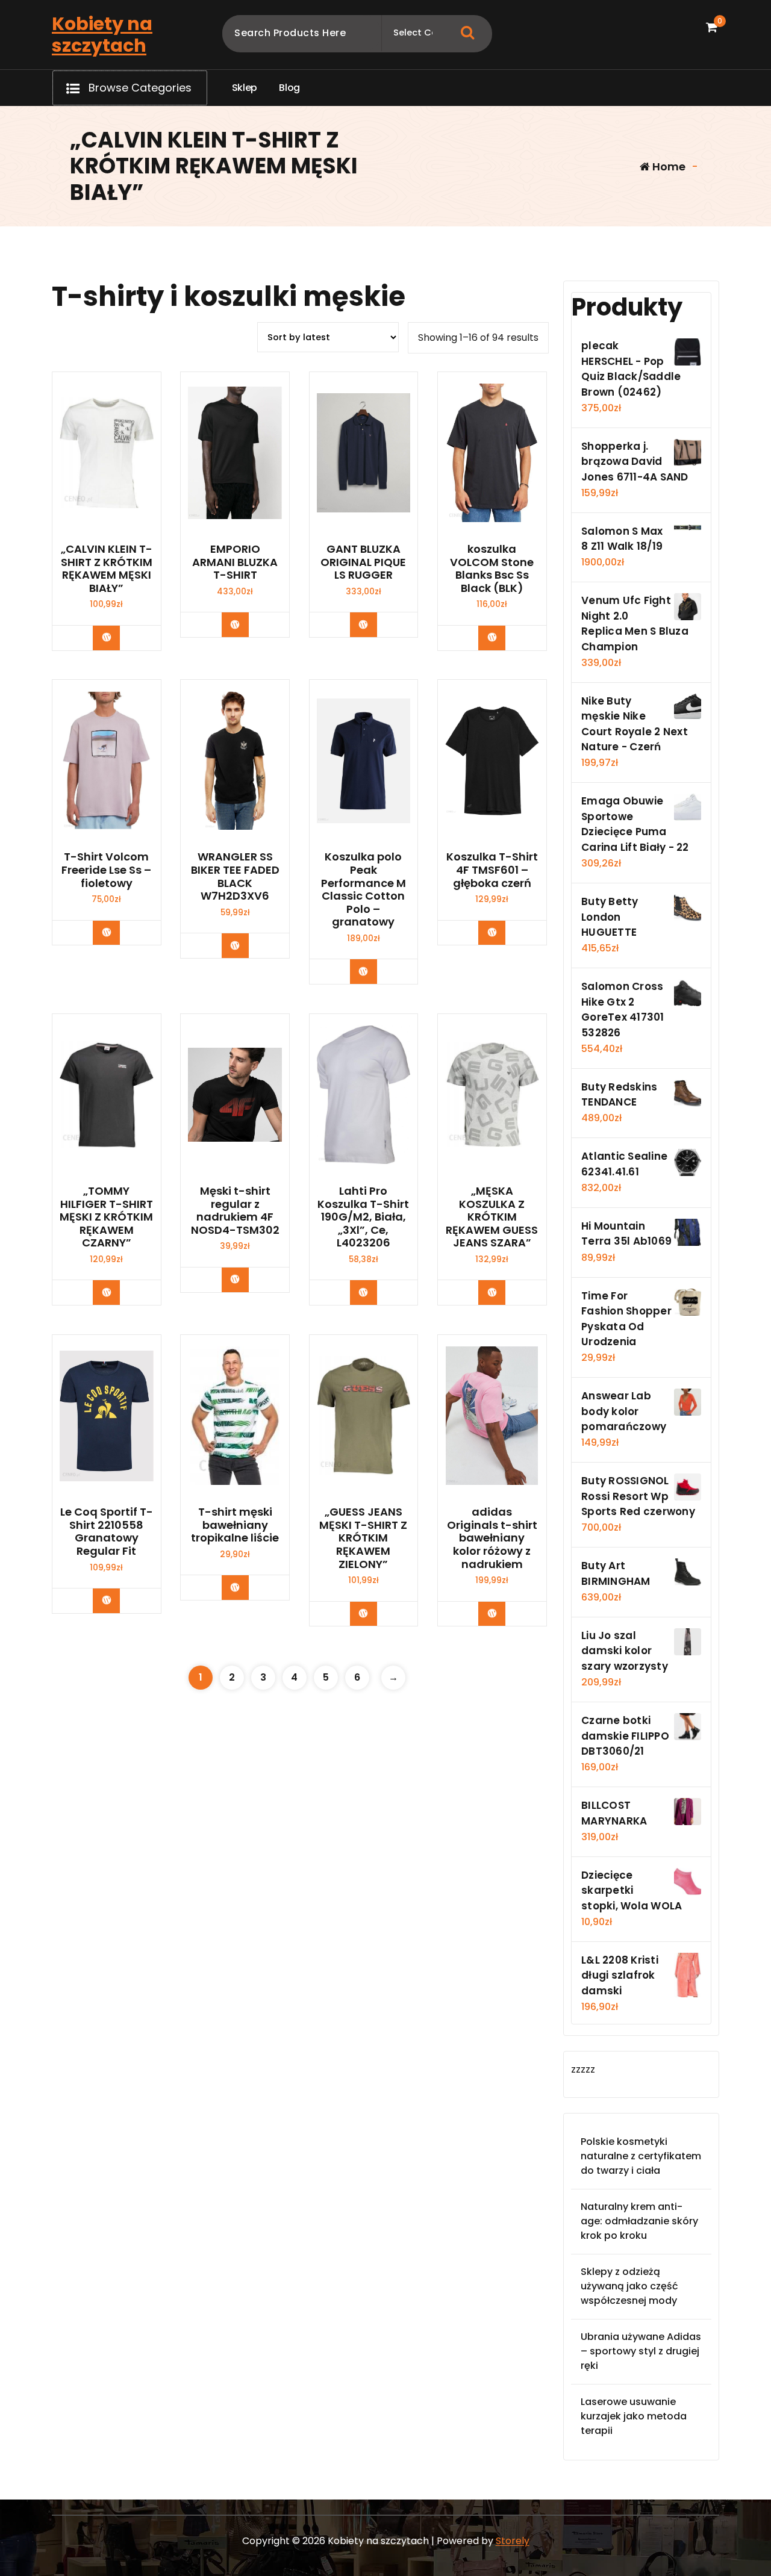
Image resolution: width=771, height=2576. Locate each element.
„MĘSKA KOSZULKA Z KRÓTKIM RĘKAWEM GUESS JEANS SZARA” (492, 1217)
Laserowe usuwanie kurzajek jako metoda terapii (634, 2416)
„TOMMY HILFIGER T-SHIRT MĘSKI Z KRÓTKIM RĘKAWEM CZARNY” (106, 1217)
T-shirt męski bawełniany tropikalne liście (235, 1525)
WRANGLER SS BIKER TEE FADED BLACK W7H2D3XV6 (235, 876)
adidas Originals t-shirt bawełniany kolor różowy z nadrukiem (492, 1538)
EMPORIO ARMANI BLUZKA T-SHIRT (235, 562)
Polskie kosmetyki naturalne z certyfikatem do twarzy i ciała (641, 2156)
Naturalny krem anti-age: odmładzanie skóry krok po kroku (639, 2221)
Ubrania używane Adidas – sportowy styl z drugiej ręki (641, 2351)
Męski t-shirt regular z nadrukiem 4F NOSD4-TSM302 (235, 1210)
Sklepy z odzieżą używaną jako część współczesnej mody (629, 2286)
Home (668, 166)
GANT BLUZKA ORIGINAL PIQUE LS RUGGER (363, 562)
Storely (513, 2541)
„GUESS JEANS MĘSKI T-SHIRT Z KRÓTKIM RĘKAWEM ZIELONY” (363, 1538)
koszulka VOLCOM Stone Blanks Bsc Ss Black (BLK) (492, 568)
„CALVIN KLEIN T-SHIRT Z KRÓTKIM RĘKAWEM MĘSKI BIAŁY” (107, 568)
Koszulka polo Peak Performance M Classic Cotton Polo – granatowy (364, 889)
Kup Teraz (115, 637)
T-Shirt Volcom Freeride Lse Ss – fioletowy (106, 870)
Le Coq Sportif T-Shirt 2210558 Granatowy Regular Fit (107, 1531)
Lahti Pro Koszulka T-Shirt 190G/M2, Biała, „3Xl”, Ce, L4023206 (363, 1217)
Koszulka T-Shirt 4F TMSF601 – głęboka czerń (492, 870)
